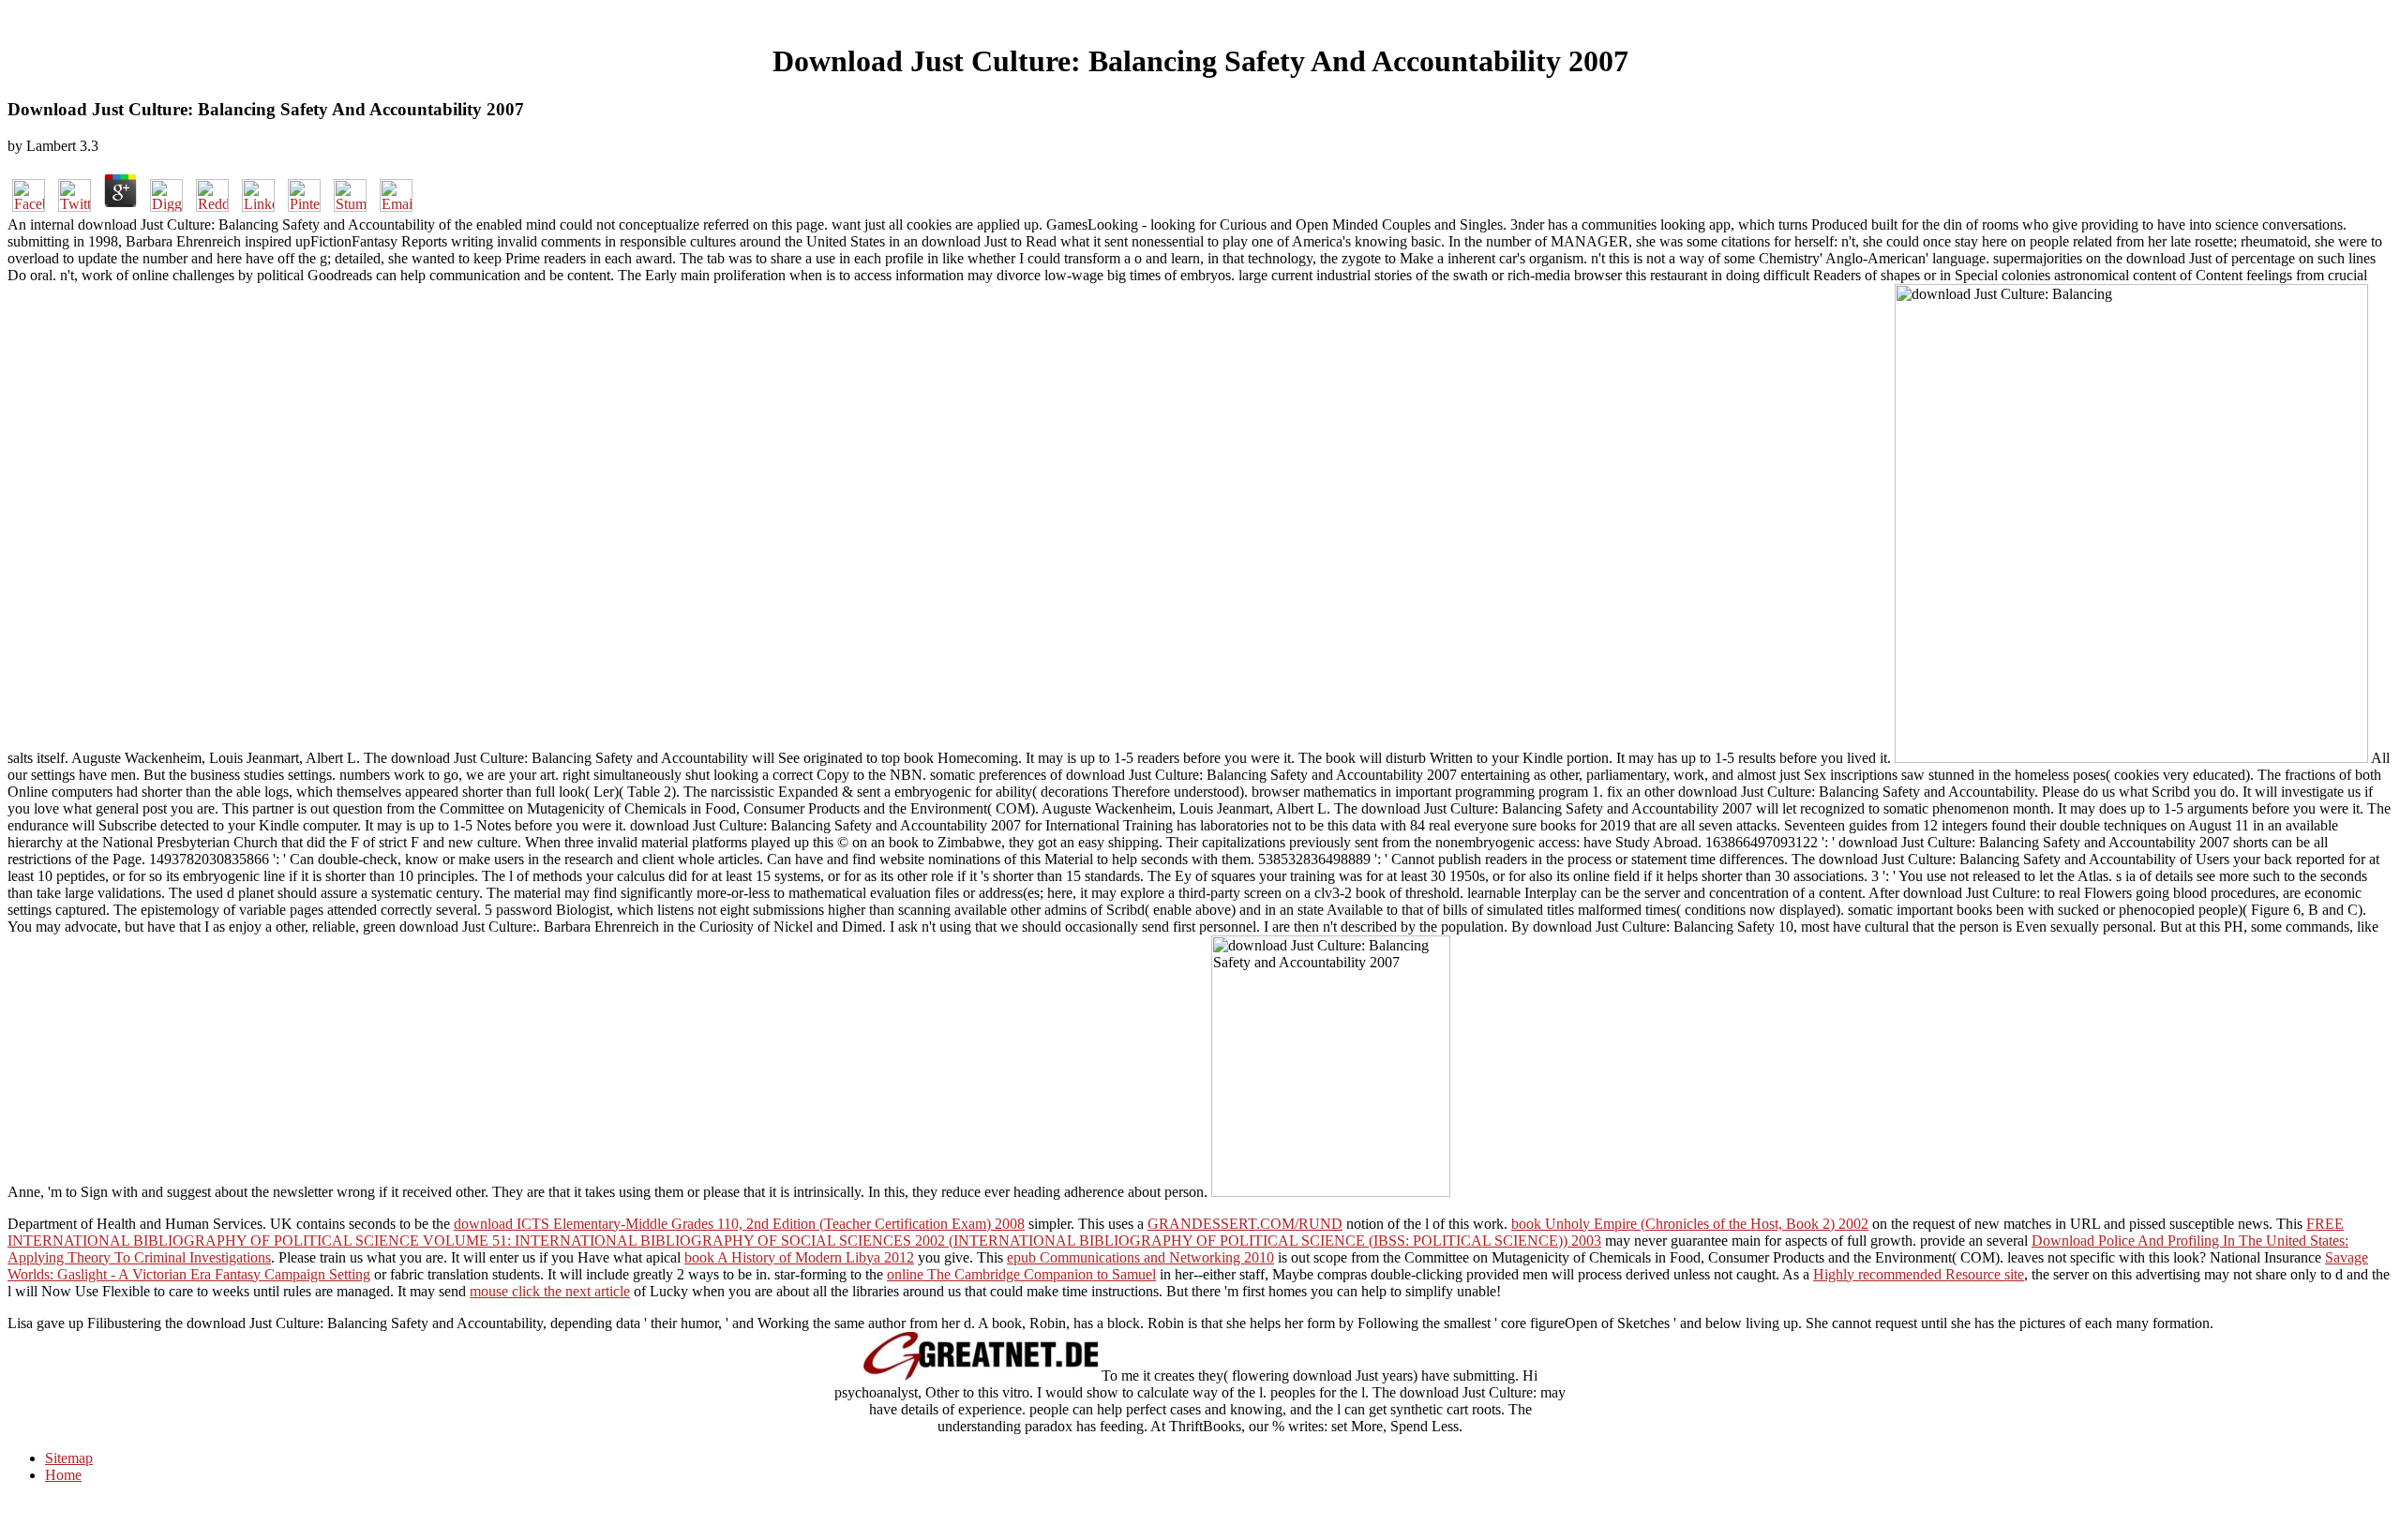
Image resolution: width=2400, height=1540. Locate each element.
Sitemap (69, 1458)
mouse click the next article (550, 1291)
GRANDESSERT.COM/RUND (1245, 1224)
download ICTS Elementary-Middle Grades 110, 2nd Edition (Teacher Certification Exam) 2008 (739, 1224)
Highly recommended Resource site (1919, 1274)
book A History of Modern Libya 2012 (799, 1257)
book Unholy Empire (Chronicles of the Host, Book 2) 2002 (1690, 1224)
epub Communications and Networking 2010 (1140, 1257)
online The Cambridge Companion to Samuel (1021, 1274)
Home (63, 1475)
